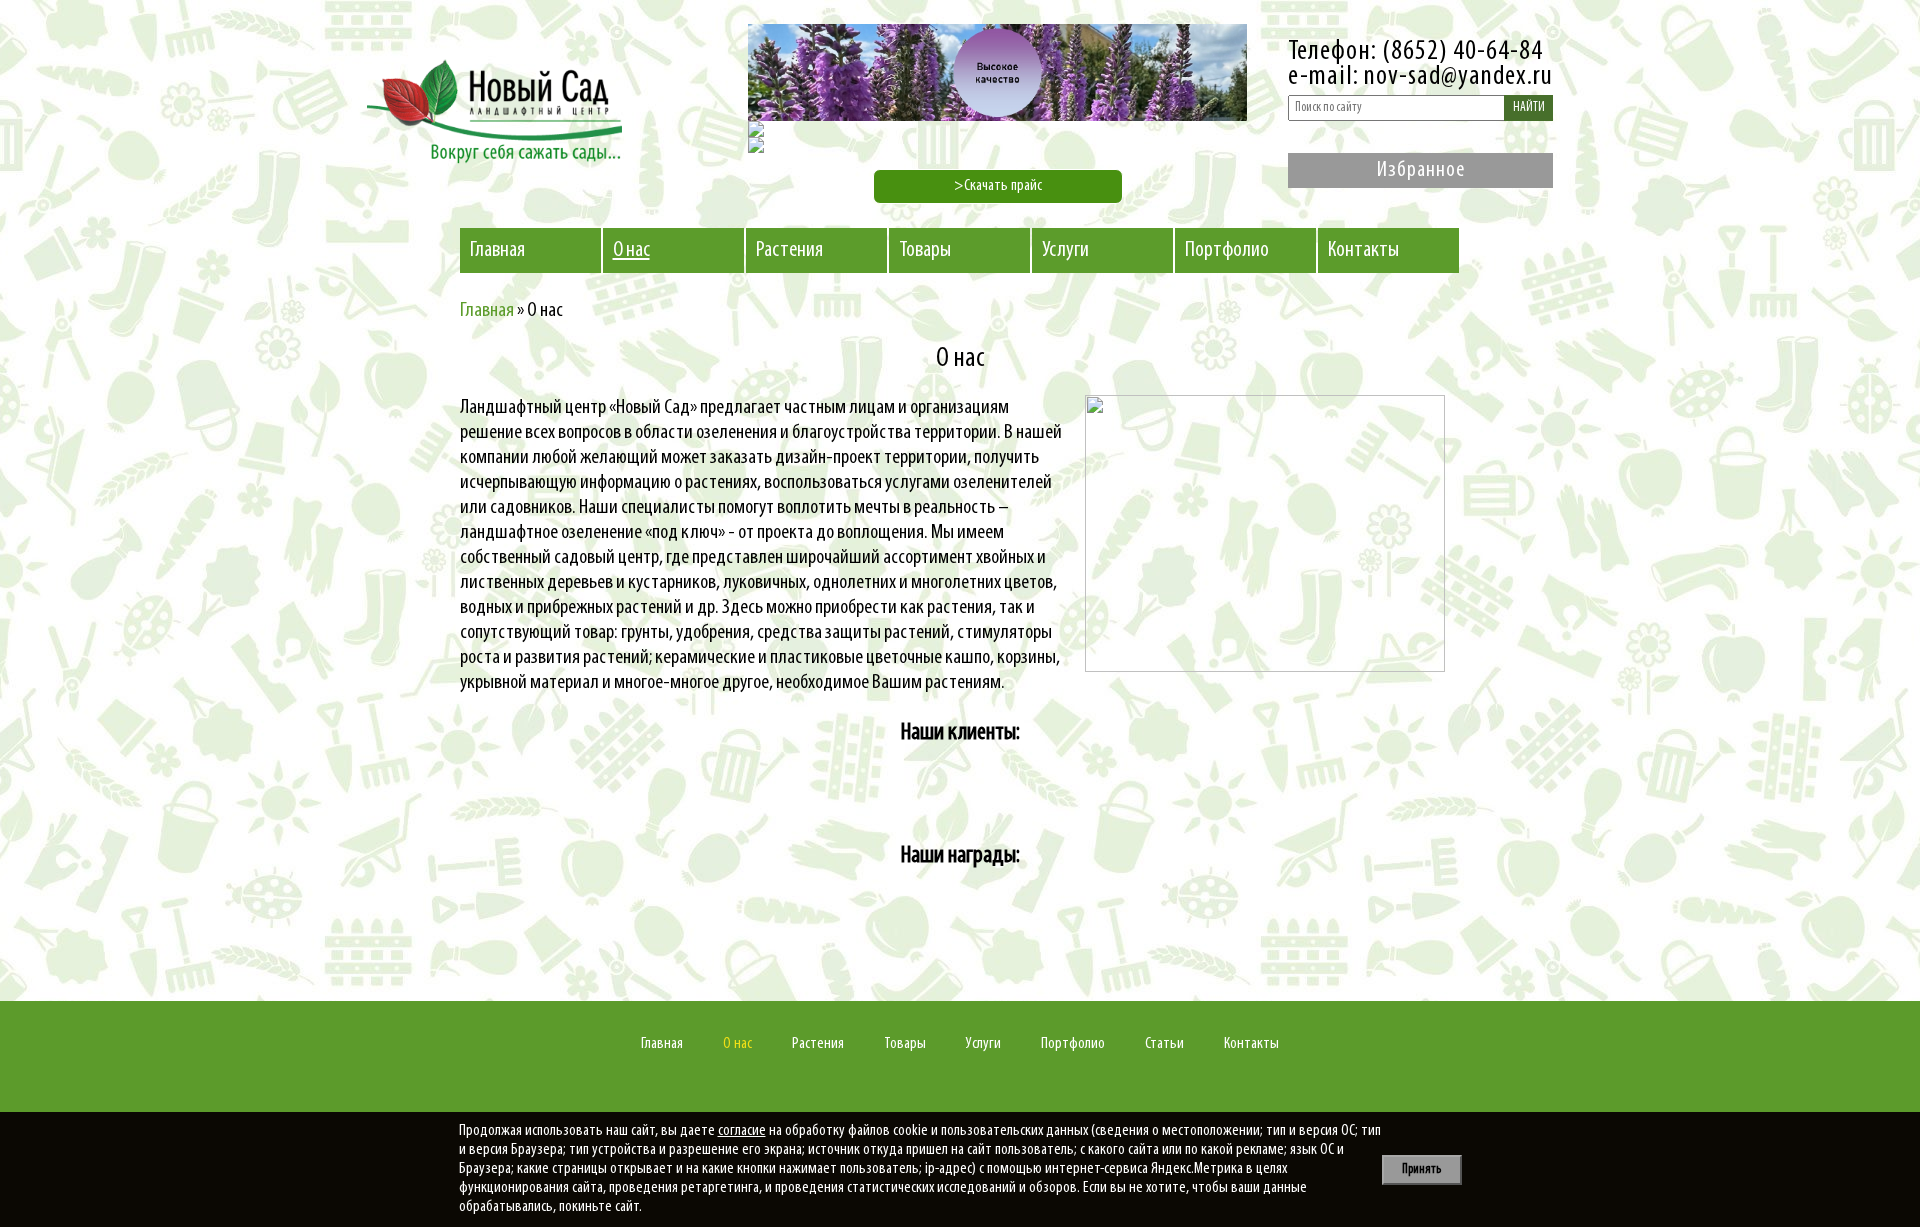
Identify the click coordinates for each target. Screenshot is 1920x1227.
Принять (1421, 1169)
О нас (631, 250)
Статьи (1164, 1044)
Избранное (1421, 170)
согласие (742, 1131)
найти (1529, 107)
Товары (925, 250)
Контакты (1363, 250)
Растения (789, 250)
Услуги (1065, 250)
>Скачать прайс (998, 186)
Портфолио (1227, 250)
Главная (497, 250)
